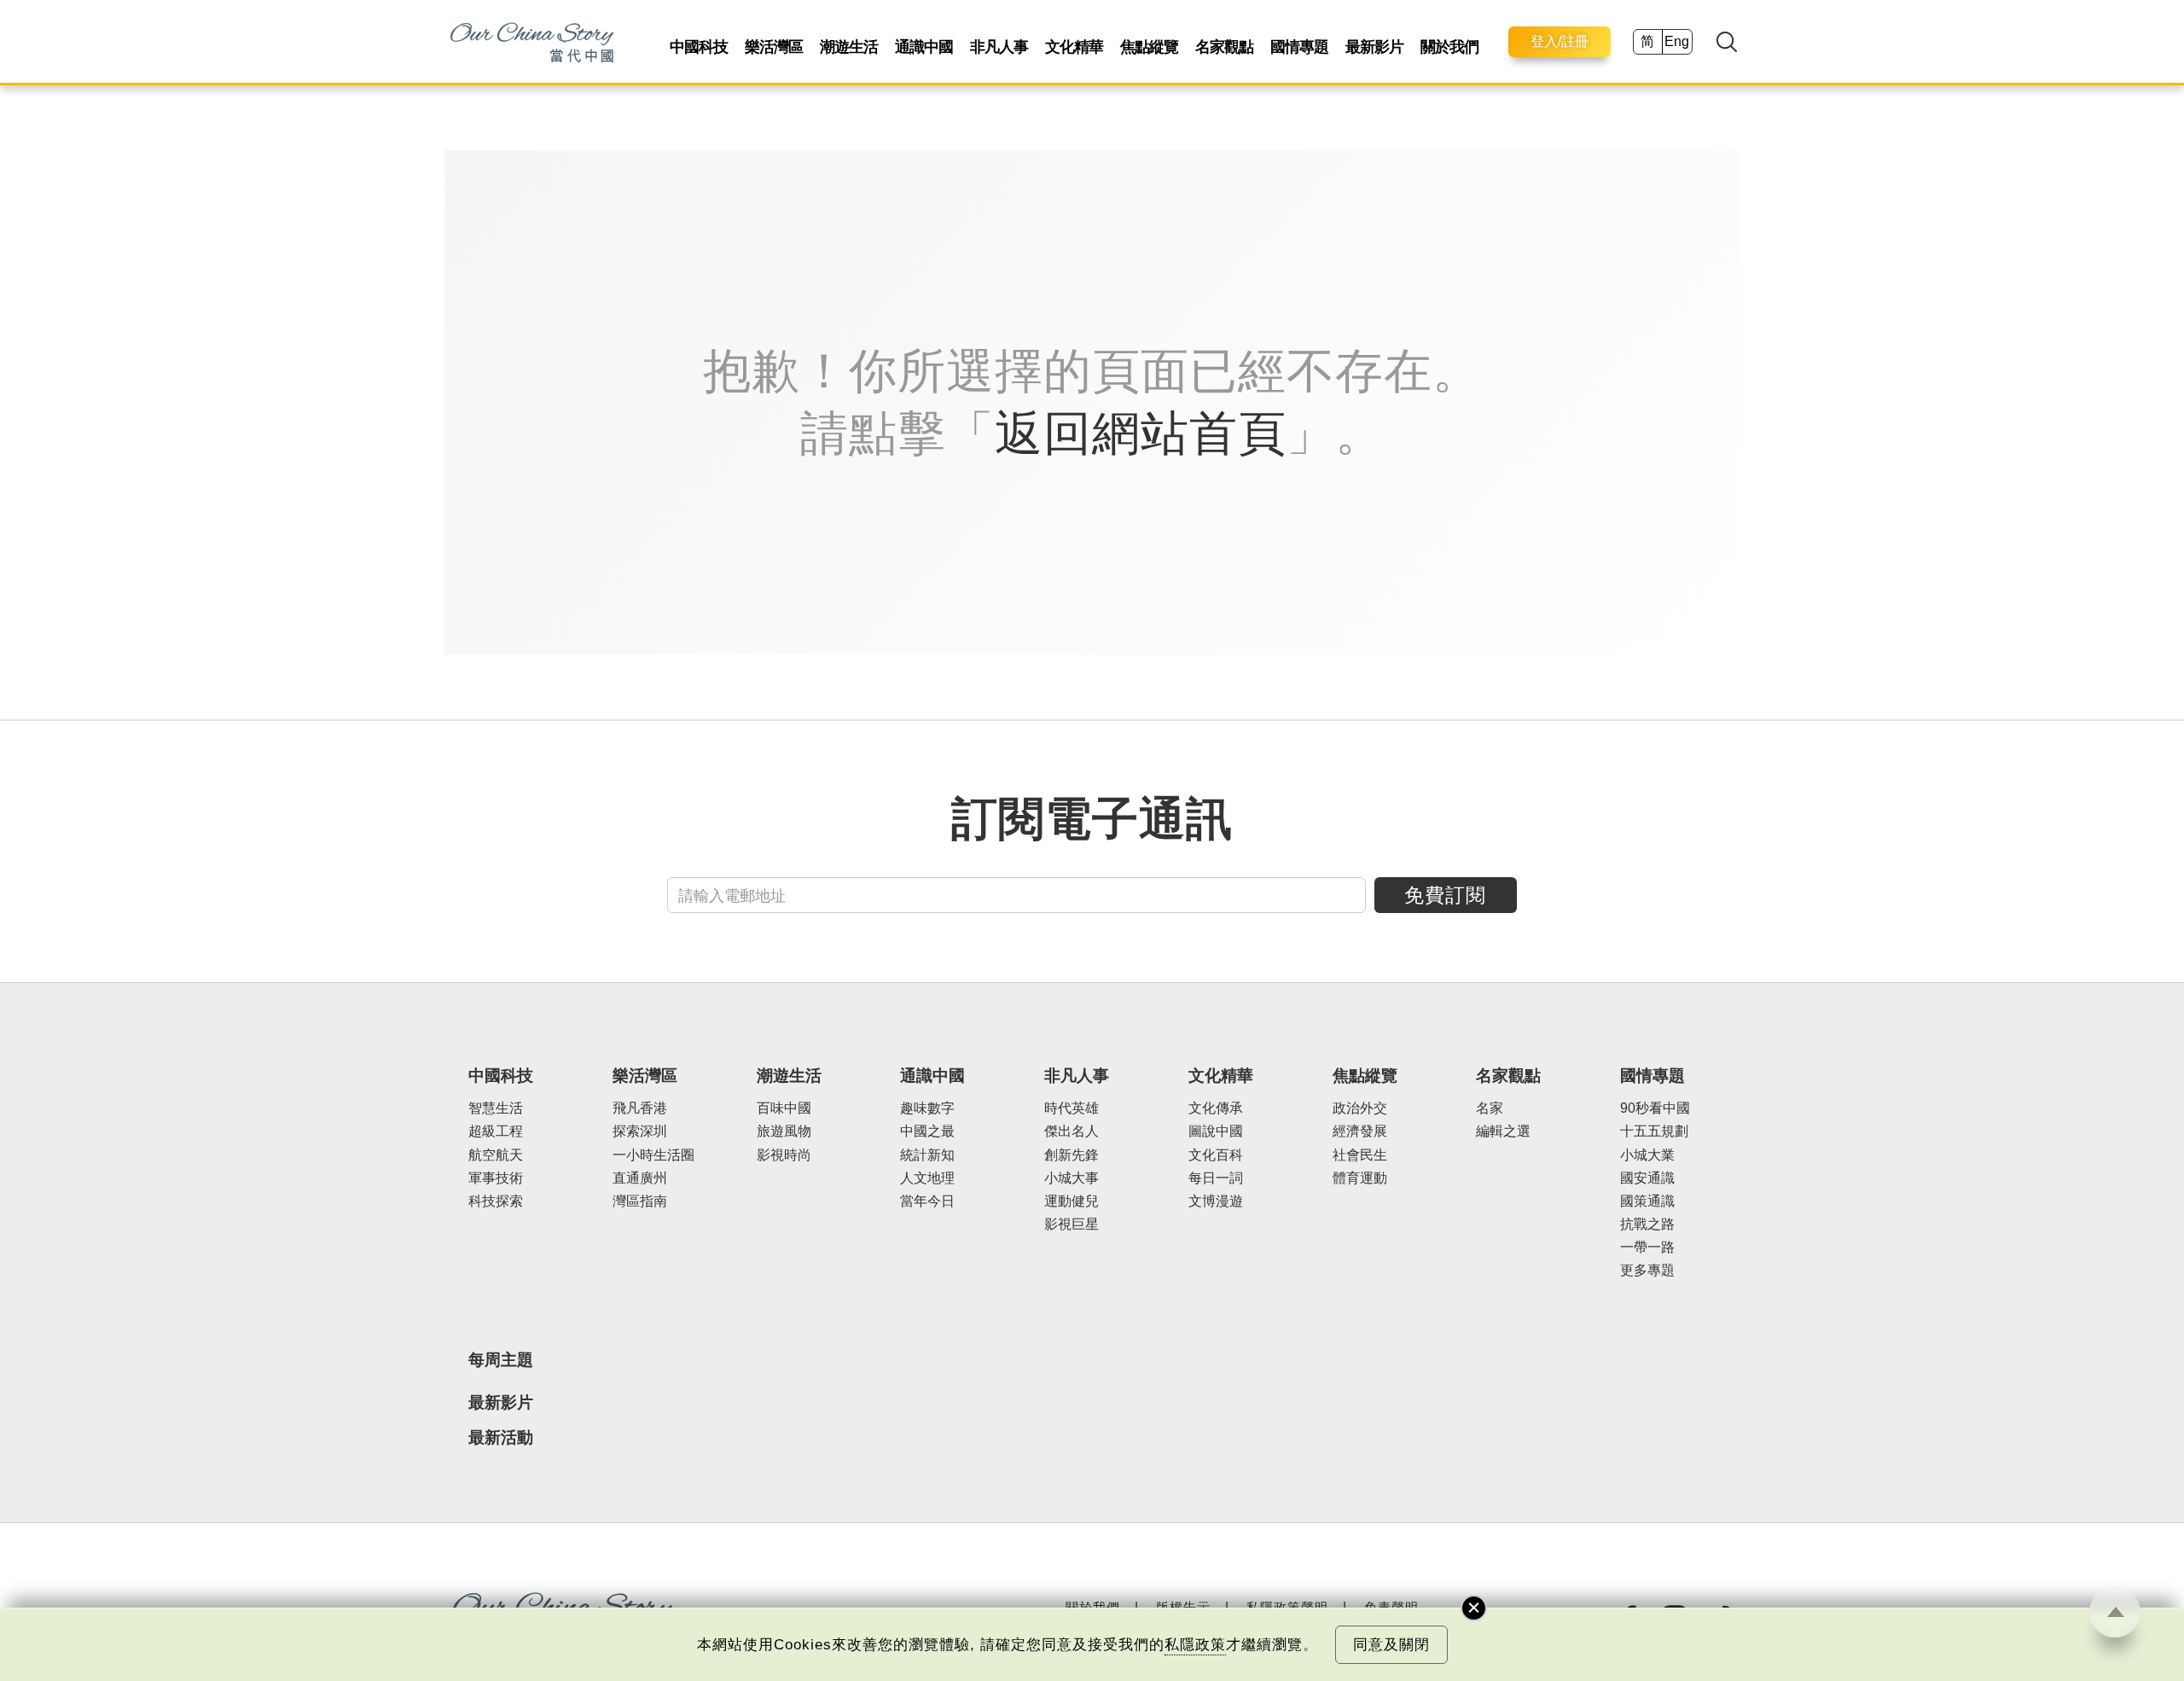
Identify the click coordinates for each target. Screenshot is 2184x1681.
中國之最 (927, 1131)
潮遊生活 (849, 47)
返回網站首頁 (1141, 433)
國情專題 (1299, 47)
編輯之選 (1503, 1131)
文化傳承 (1216, 1108)
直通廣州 (640, 1178)
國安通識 (1647, 1178)
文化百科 (1216, 1155)
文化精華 (1074, 47)
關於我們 (1449, 47)
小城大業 (1647, 1155)
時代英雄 (1072, 1108)
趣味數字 (927, 1108)
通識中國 (924, 47)
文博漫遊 (1216, 1201)
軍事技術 (496, 1178)
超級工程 (496, 1131)
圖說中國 (1216, 1131)
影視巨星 (1072, 1224)
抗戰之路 (1647, 1224)
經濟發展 (1360, 1131)
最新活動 (501, 1437)
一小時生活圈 (653, 1155)
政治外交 (1360, 1108)
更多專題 (1647, 1270)
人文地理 (927, 1178)
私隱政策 (1195, 1645)
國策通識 (1647, 1201)
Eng (1677, 41)
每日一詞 (1216, 1178)
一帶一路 (1647, 1247)
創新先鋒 (1072, 1155)
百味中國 (784, 1108)
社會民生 (1360, 1155)
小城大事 (1072, 1178)
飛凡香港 (640, 1108)
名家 (1490, 1108)
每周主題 (501, 1360)
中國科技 (699, 47)
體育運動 (1360, 1178)
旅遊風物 (784, 1131)
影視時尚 (784, 1155)
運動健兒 (1072, 1201)
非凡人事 (999, 47)
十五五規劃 (1654, 1131)
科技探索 (496, 1201)
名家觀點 (1224, 47)
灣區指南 (640, 1201)
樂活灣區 (774, 47)
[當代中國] (531, 41)
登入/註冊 (1560, 41)
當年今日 (927, 1201)
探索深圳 (640, 1131)
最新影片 (1374, 47)
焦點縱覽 (1149, 47)
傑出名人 (1072, 1131)
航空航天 (496, 1155)
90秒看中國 (1655, 1108)
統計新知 (927, 1155)
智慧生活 (496, 1108)
